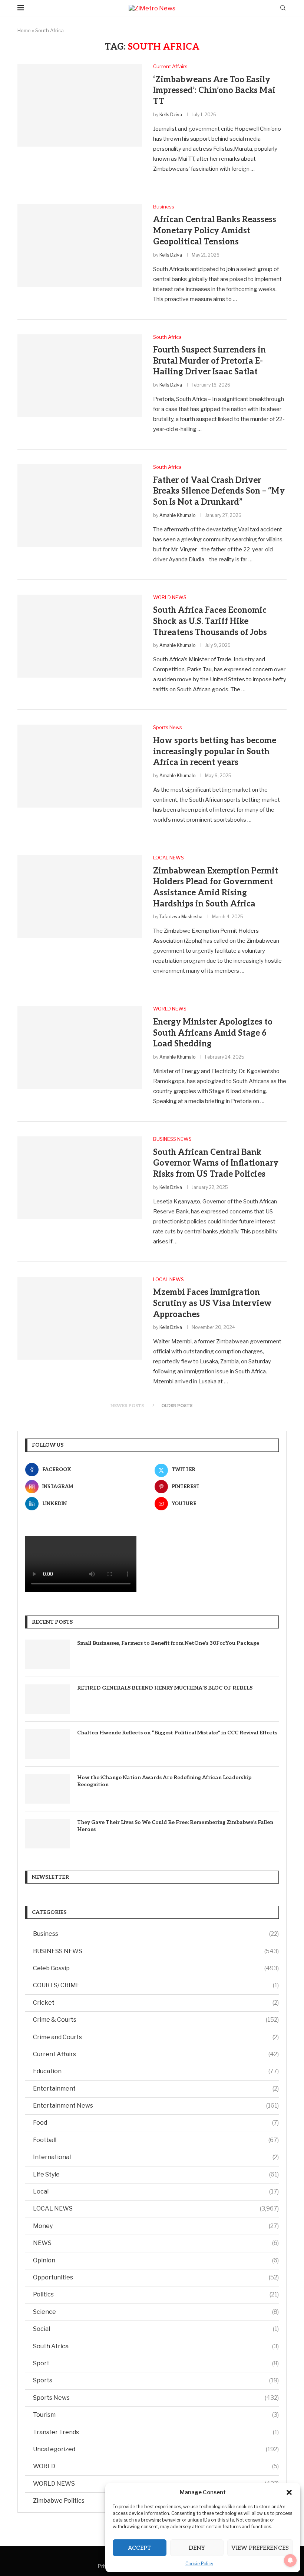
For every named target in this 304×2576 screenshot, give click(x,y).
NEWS (156, 2243)
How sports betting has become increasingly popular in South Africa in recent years (215, 751)
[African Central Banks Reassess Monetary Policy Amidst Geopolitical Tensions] (80, 245)
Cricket (156, 2003)
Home (24, 30)
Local (156, 2191)
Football (156, 2140)
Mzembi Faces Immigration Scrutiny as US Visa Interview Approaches (212, 1303)
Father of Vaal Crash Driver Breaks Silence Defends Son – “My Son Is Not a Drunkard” (219, 491)
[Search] (283, 8)
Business (156, 1934)
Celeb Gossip (156, 1968)
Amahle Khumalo (177, 515)
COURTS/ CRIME (156, 1985)
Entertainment (156, 2089)
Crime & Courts (156, 2020)
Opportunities (156, 2277)
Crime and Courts (156, 2037)
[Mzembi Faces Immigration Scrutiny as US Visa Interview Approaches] (80, 1318)
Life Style (156, 2174)
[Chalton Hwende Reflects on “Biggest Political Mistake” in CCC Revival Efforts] (47, 1744)
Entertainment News (156, 2106)
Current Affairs (156, 2054)
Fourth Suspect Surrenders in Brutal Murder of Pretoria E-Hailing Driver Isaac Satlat (209, 361)
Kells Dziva (171, 115)
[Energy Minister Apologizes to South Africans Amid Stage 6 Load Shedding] (80, 1048)
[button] (289, 2492)
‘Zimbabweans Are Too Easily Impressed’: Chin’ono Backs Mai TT (214, 91)
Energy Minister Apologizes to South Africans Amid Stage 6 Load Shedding (213, 1033)
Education (156, 2071)
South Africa (156, 2346)
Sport (156, 2363)
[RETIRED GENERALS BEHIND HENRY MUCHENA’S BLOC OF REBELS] (47, 1699)
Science (156, 2312)
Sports (156, 2380)
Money (156, 2226)
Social (156, 2329)
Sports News (156, 2398)
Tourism (156, 2415)
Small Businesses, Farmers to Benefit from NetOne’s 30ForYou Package (168, 1643)
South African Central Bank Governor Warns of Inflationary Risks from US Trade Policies (216, 1163)
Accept (139, 2548)
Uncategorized (156, 2449)
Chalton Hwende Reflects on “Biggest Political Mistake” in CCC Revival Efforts (177, 1733)
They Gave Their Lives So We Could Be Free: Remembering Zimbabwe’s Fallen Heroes (175, 1826)
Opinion (156, 2260)
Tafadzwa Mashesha (181, 917)
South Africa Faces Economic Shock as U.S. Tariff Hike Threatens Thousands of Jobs (210, 621)
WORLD (156, 2466)
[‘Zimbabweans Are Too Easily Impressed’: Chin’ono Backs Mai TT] (80, 105)
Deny (197, 2548)
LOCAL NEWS (156, 2209)
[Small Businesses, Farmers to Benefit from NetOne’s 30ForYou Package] (47, 1654)
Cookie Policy (199, 2564)
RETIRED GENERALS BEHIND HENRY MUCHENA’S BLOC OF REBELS (165, 1688)
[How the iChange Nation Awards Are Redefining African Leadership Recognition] (47, 1789)
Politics (156, 2294)
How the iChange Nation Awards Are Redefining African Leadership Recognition (164, 1781)
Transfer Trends (156, 2432)
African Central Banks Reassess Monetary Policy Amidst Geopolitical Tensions (215, 230)
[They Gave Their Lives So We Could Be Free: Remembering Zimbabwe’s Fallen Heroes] (47, 1834)
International (156, 2157)
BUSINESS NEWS (156, 1951)
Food (156, 2123)
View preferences (260, 2548)
